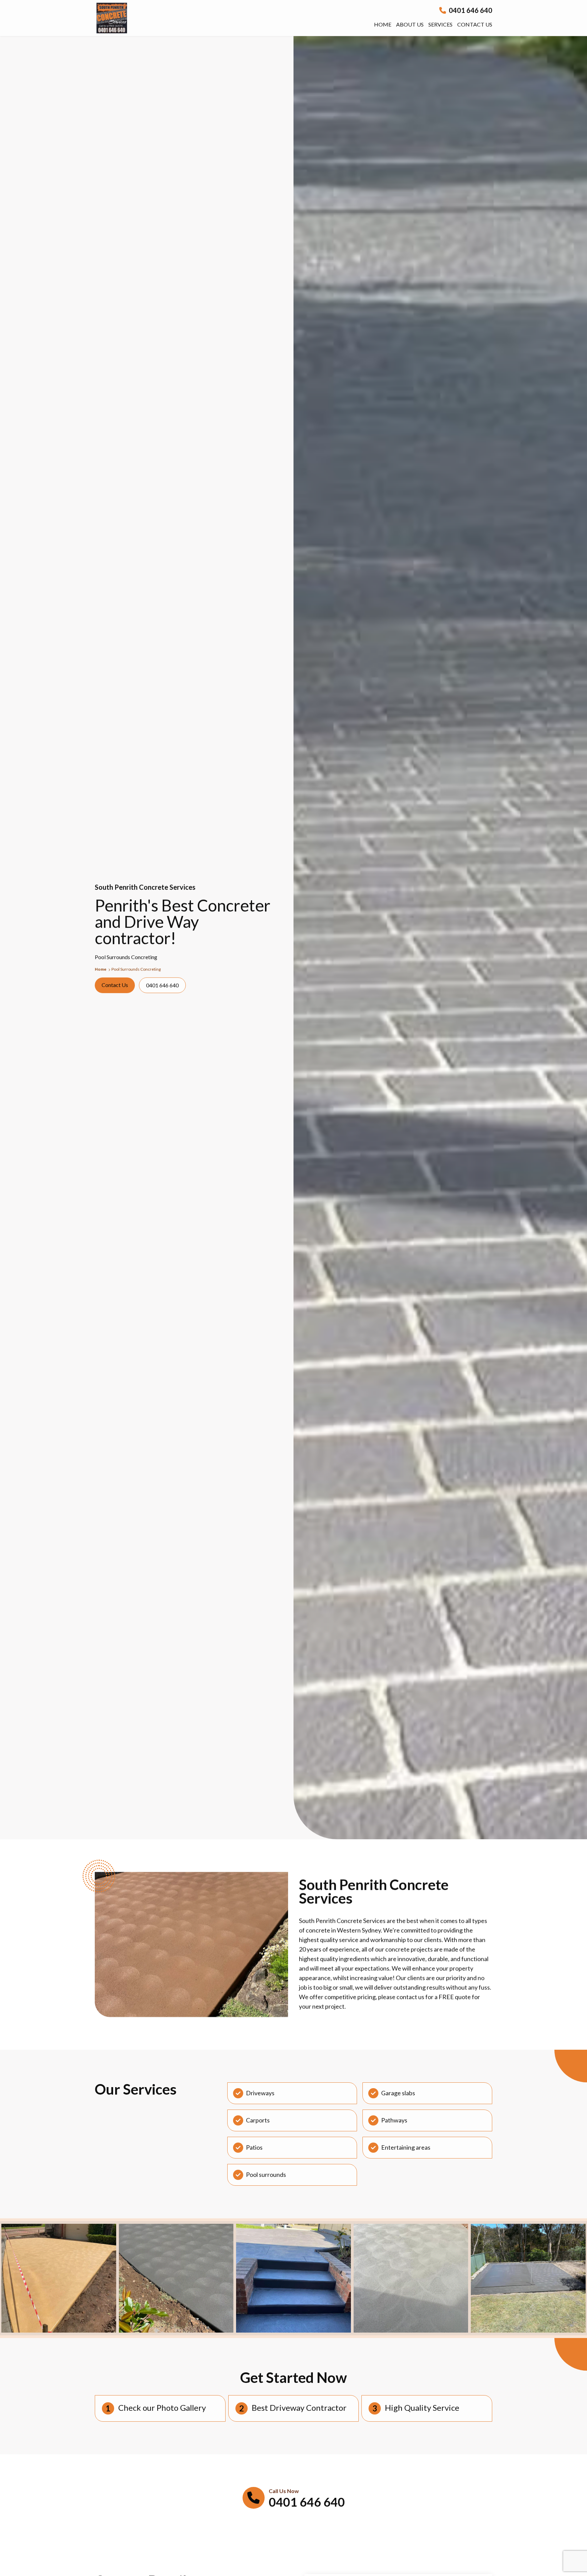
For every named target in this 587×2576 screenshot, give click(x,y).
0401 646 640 (470, 10)
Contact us (475, 24)
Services (440, 24)
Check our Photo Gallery (162, 2408)
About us (410, 24)
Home (383, 24)
